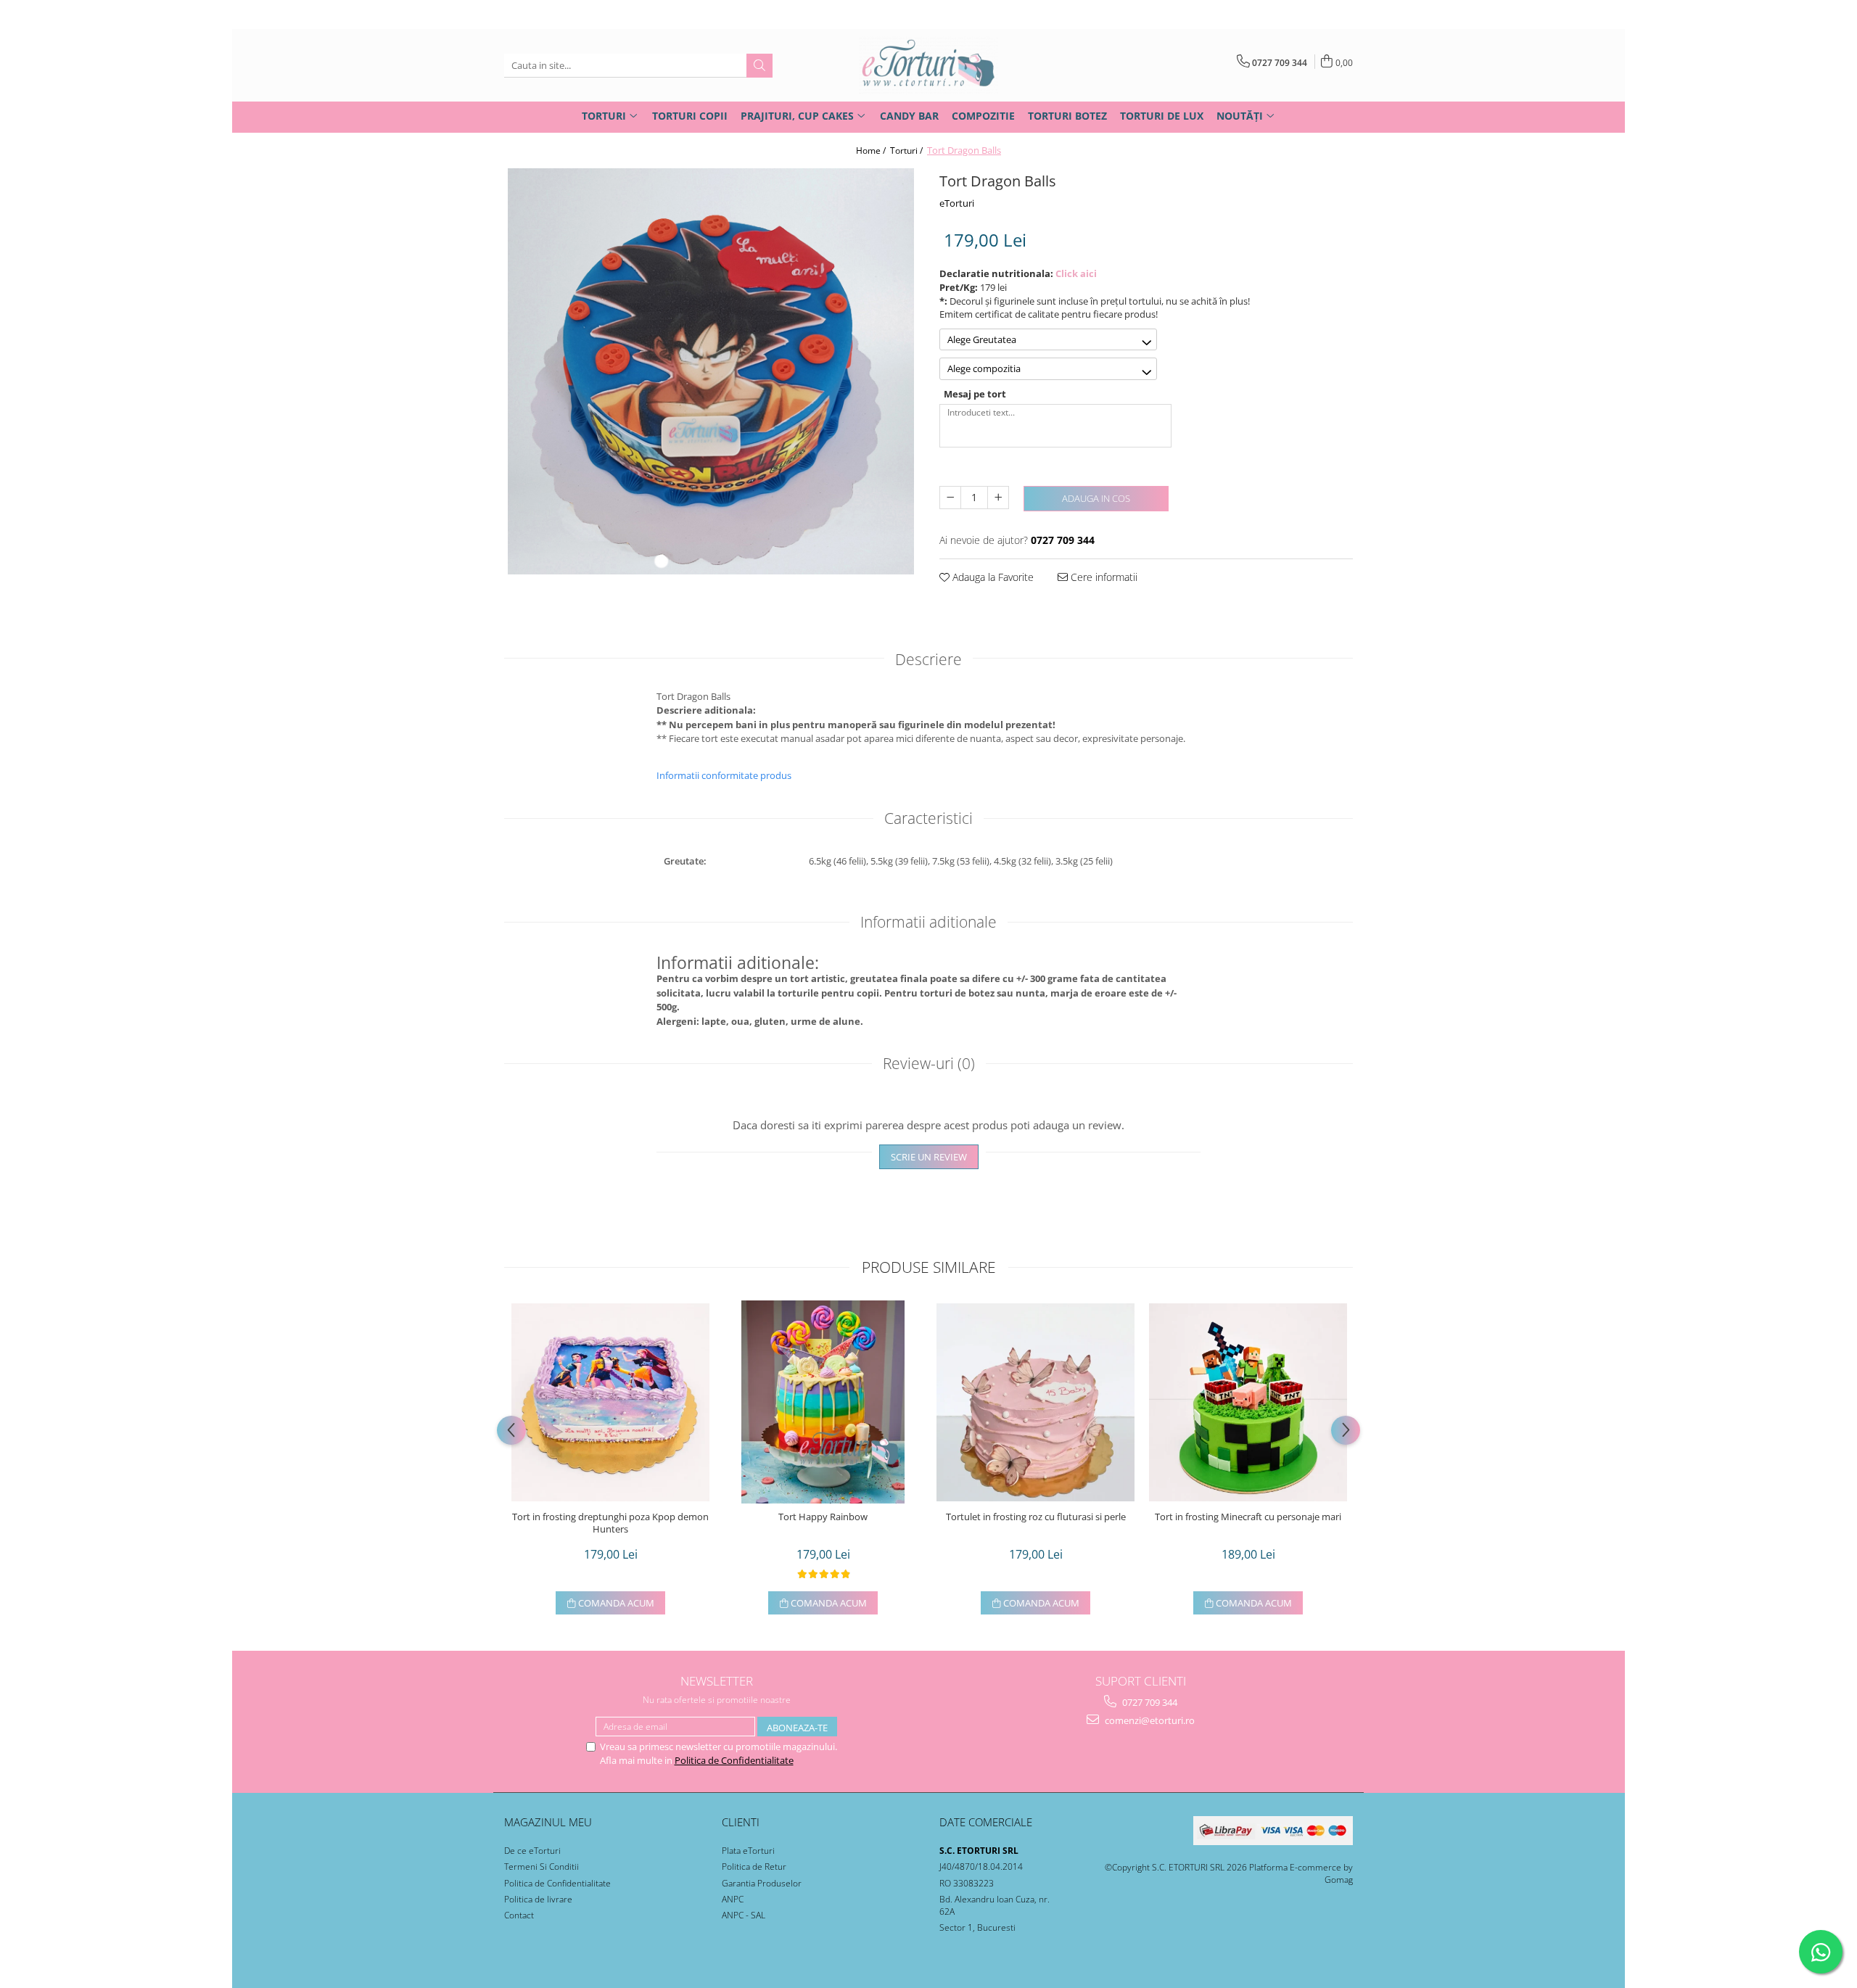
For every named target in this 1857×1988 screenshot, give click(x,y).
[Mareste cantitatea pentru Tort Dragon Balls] (998, 498)
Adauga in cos (1096, 498)
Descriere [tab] (928, 659)
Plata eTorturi (748, 1851)
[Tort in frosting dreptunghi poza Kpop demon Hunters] (610, 1402)
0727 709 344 (1149, 1702)
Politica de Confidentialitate (734, 1760)
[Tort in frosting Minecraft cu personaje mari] (1248, 1402)
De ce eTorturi (532, 1851)
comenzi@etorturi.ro (1149, 1720)
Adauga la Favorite (992, 577)
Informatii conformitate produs (724, 775)
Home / (872, 150)
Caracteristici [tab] (928, 818)
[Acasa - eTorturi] (928, 65)
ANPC (733, 1899)
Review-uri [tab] (929, 1063)
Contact (519, 1915)
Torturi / (907, 150)
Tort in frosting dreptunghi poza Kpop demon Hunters (610, 1523)
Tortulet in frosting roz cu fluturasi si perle (1036, 1517)
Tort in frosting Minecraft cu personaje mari (1248, 1517)
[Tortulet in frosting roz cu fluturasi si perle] (1035, 1402)
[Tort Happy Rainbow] (823, 1402)
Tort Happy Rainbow (823, 1517)
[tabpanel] (711, 371)
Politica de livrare (538, 1899)
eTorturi (957, 203)
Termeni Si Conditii (542, 1867)
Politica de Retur (754, 1867)
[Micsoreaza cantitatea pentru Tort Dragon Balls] (950, 498)
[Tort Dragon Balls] (711, 371)
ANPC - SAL (744, 1915)
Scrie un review (929, 1157)
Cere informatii (1103, 577)
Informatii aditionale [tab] (928, 922)
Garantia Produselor (762, 1883)
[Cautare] (759, 66)
